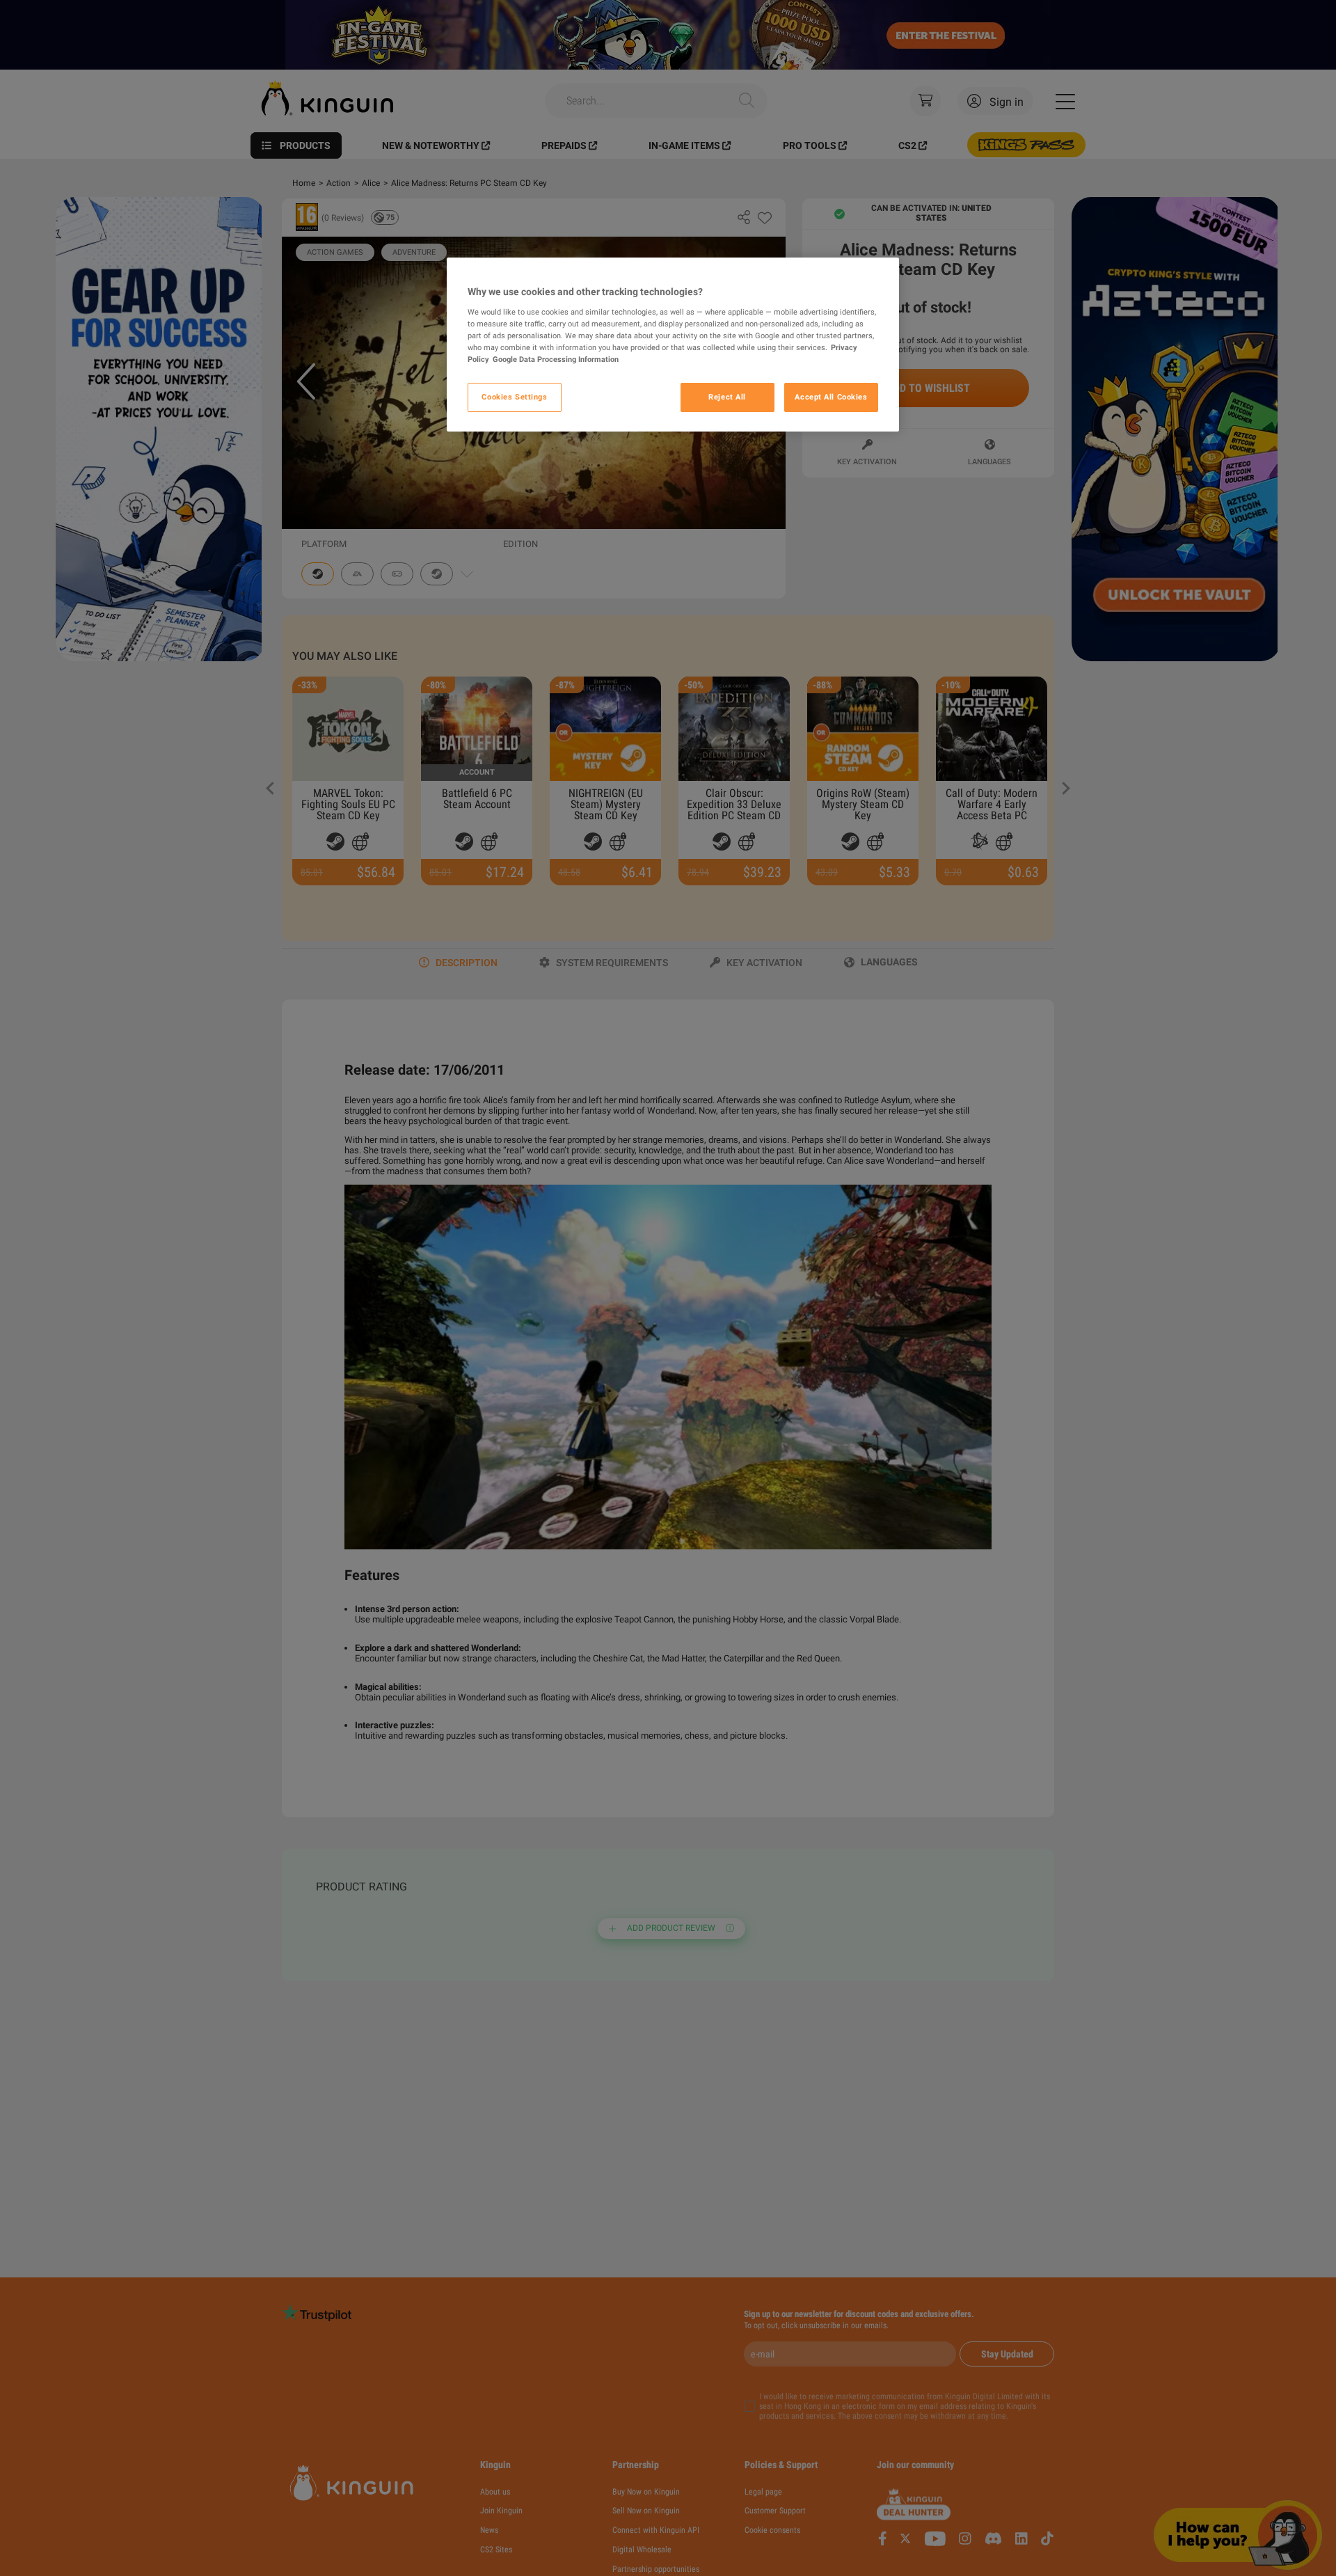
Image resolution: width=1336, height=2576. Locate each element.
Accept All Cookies (831, 397)
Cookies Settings (514, 397)
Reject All (727, 397)
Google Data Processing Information (556, 359)
